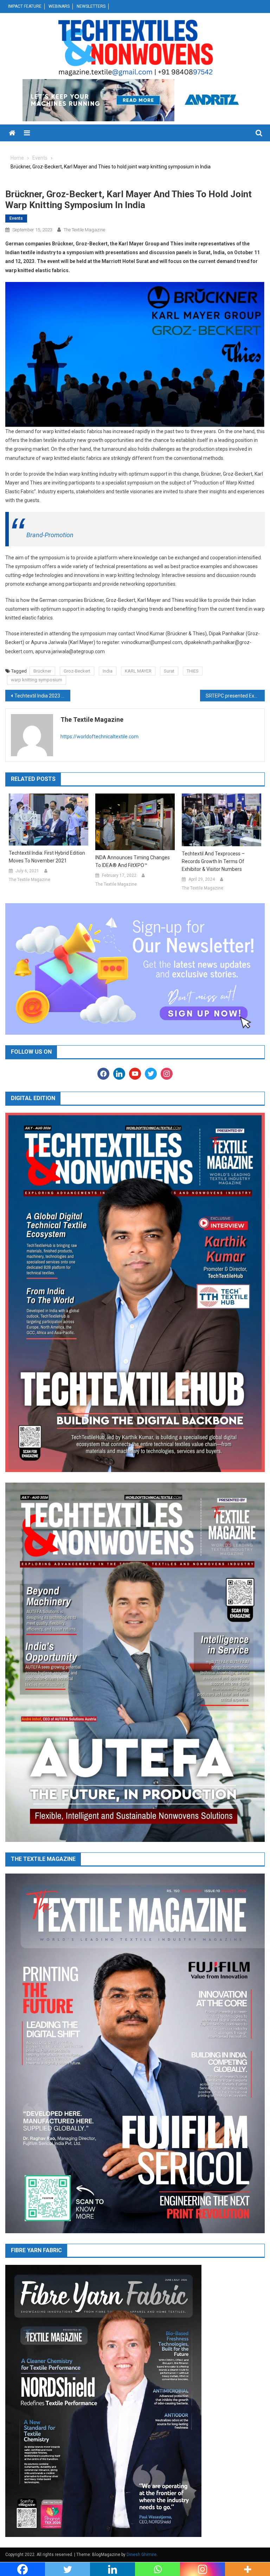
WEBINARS (59, 6)
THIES (193, 671)
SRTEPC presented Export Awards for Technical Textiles (235, 696)
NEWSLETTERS (91, 6)
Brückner (42, 671)
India (108, 671)
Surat (169, 671)
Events (16, 218)
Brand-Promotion (50, 535)
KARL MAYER (138, 671)
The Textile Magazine (84, 230)
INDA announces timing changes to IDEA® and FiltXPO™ (133, 861)
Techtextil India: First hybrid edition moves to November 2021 (47, 857)
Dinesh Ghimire (142, 2555)
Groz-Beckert (77, 671)
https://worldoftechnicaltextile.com (99, 737)
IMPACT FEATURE (25, 6)
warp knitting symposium (37, 680)
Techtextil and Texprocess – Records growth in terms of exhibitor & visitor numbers (213, 861)
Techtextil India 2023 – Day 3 (42, 696)
